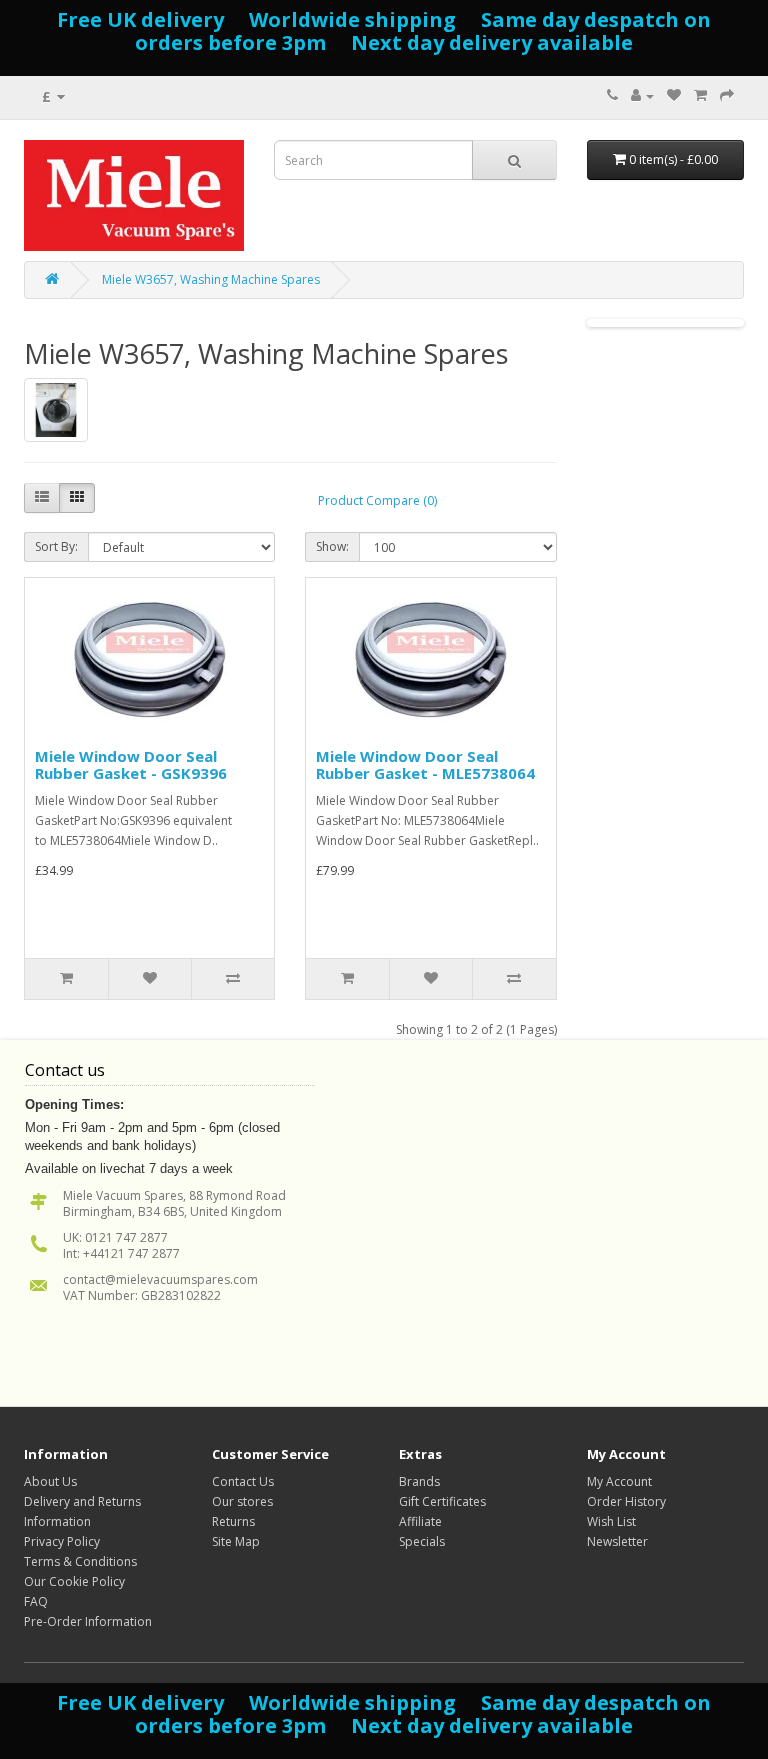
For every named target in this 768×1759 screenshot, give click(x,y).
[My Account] (642, 95)
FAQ (36, 1601)
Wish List (611, 1521)
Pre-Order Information (88, 1621)
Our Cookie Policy (74, 1581)
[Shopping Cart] (700, 95)
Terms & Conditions (80, 1561)
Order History (626, 1501)
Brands (419, 1481)
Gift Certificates (442, 1501)
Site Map (236, 1541)
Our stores (242, 1501)
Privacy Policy (62, 1541)
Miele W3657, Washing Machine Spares (211, 279)
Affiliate (420, 1521)
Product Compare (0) (377, 500)
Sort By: (56, 546)
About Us (50, 1481)
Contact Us (243, 1481)
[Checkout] (727, 95)
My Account (619, 1481)
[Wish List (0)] (674, 95)
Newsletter (617, 1541)
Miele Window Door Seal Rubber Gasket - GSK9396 (131, 764)
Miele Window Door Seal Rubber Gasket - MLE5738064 (425, 764)
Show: (332, 546)
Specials (422, 1541)
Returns (233, 1521)
